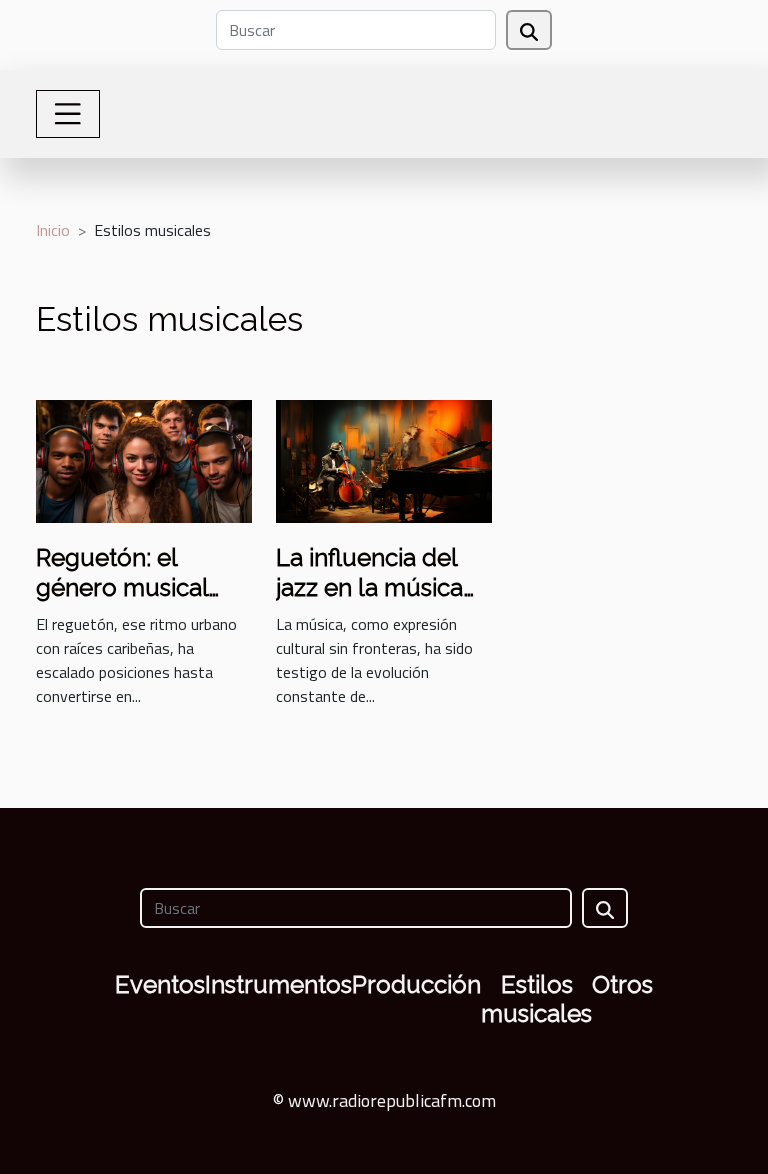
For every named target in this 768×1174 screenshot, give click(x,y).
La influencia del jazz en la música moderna (369, 588)
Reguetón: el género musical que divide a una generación (128, 603)
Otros (622, 984)
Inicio (53, 230)
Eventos (160, 984)
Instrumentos (278, 984)
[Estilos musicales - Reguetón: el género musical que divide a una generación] (144, 459)
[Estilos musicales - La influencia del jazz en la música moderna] (384, 459)
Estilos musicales (536, 999)
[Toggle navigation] (68, 114)
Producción (416, 984)
